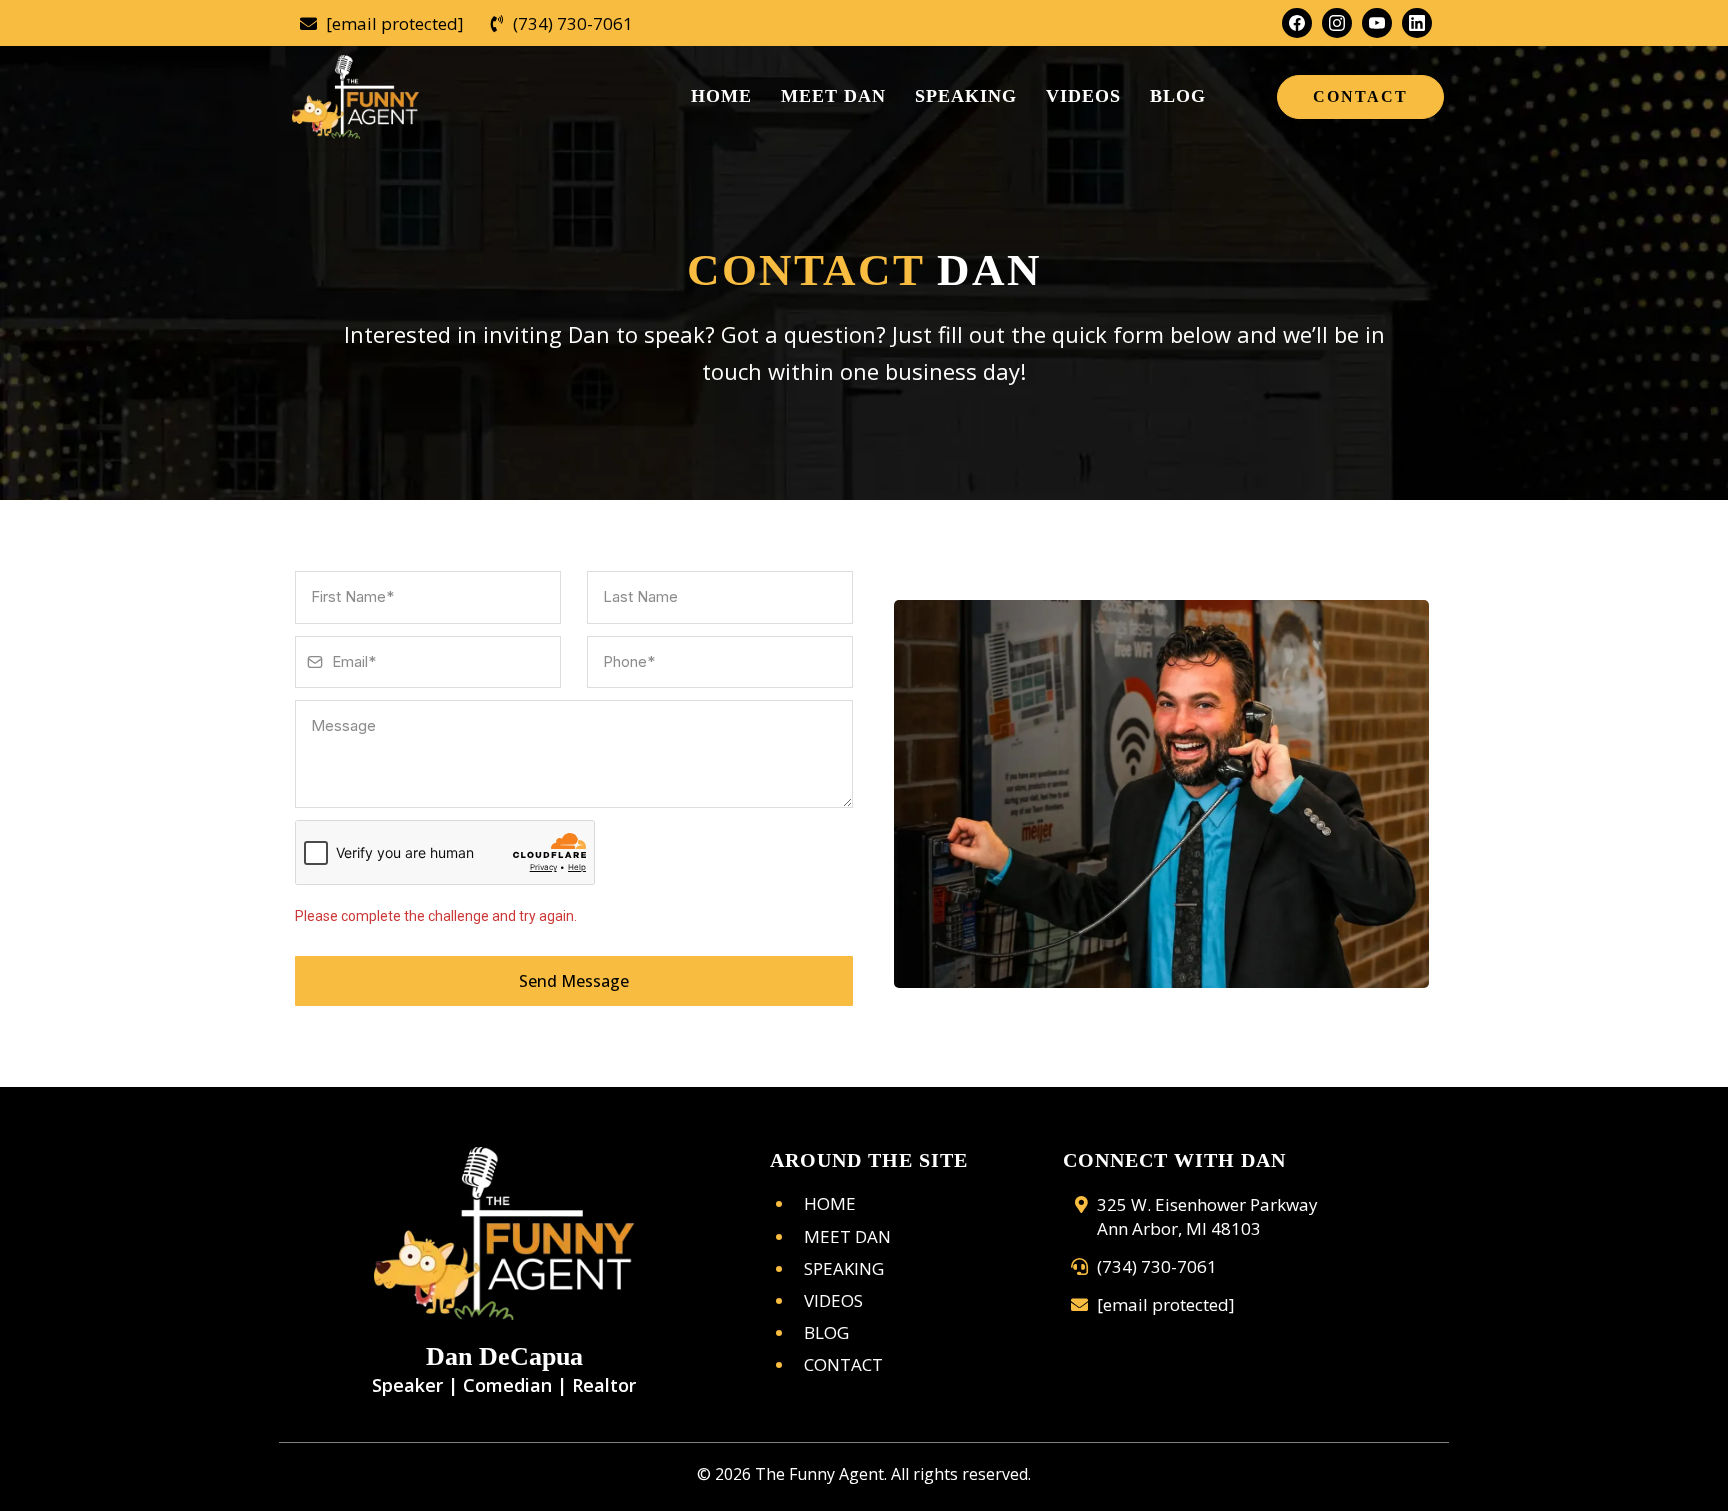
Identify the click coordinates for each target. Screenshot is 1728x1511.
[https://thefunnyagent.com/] (504, 1233)
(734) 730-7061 (573, 23)
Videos (833, 1300)
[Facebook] (1297, 23)
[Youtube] (1377, 23)
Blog (826, 1332)
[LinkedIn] (1417, 23)
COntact (843, 1364)
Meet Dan (847, 1236)
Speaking (844, 1268)
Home (830, 1203)
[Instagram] (1337, 23)
